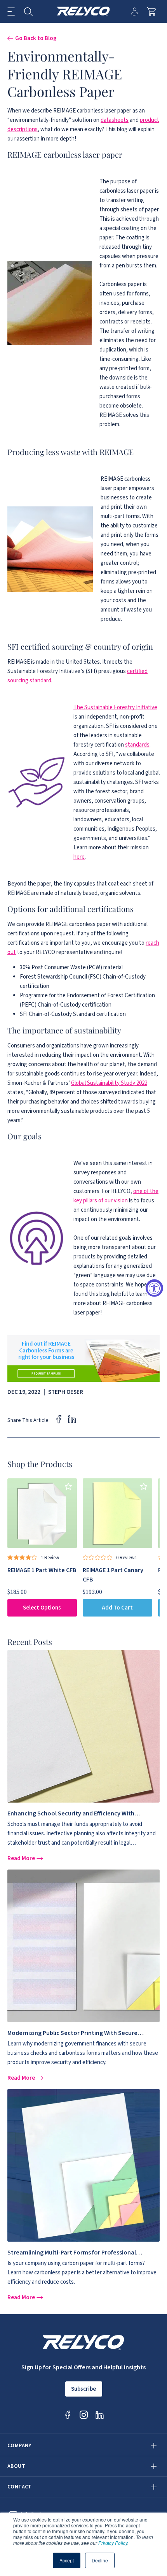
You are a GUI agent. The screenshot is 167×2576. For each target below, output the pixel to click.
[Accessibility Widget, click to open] (154, 1288)
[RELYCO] (84, 11)
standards (137, 745)
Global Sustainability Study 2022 (109, 1083)
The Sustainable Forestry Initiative (115, 707)
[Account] (135, 11)
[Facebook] (68, 2415)
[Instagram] (84, 2415)
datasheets (115, 120)
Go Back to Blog (36, 38)
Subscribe (83, 2389)
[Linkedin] (100, 2415)
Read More (22, 1858)
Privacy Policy (113, 2543)
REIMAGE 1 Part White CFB (42, 1570)
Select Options (42, 1608)
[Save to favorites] (69, 1487)
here (79, 857)
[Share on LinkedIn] (72, 1419)
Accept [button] (67, 2560)
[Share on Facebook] (59, 1419)
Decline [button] (100, 2560)
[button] (11, 11)
